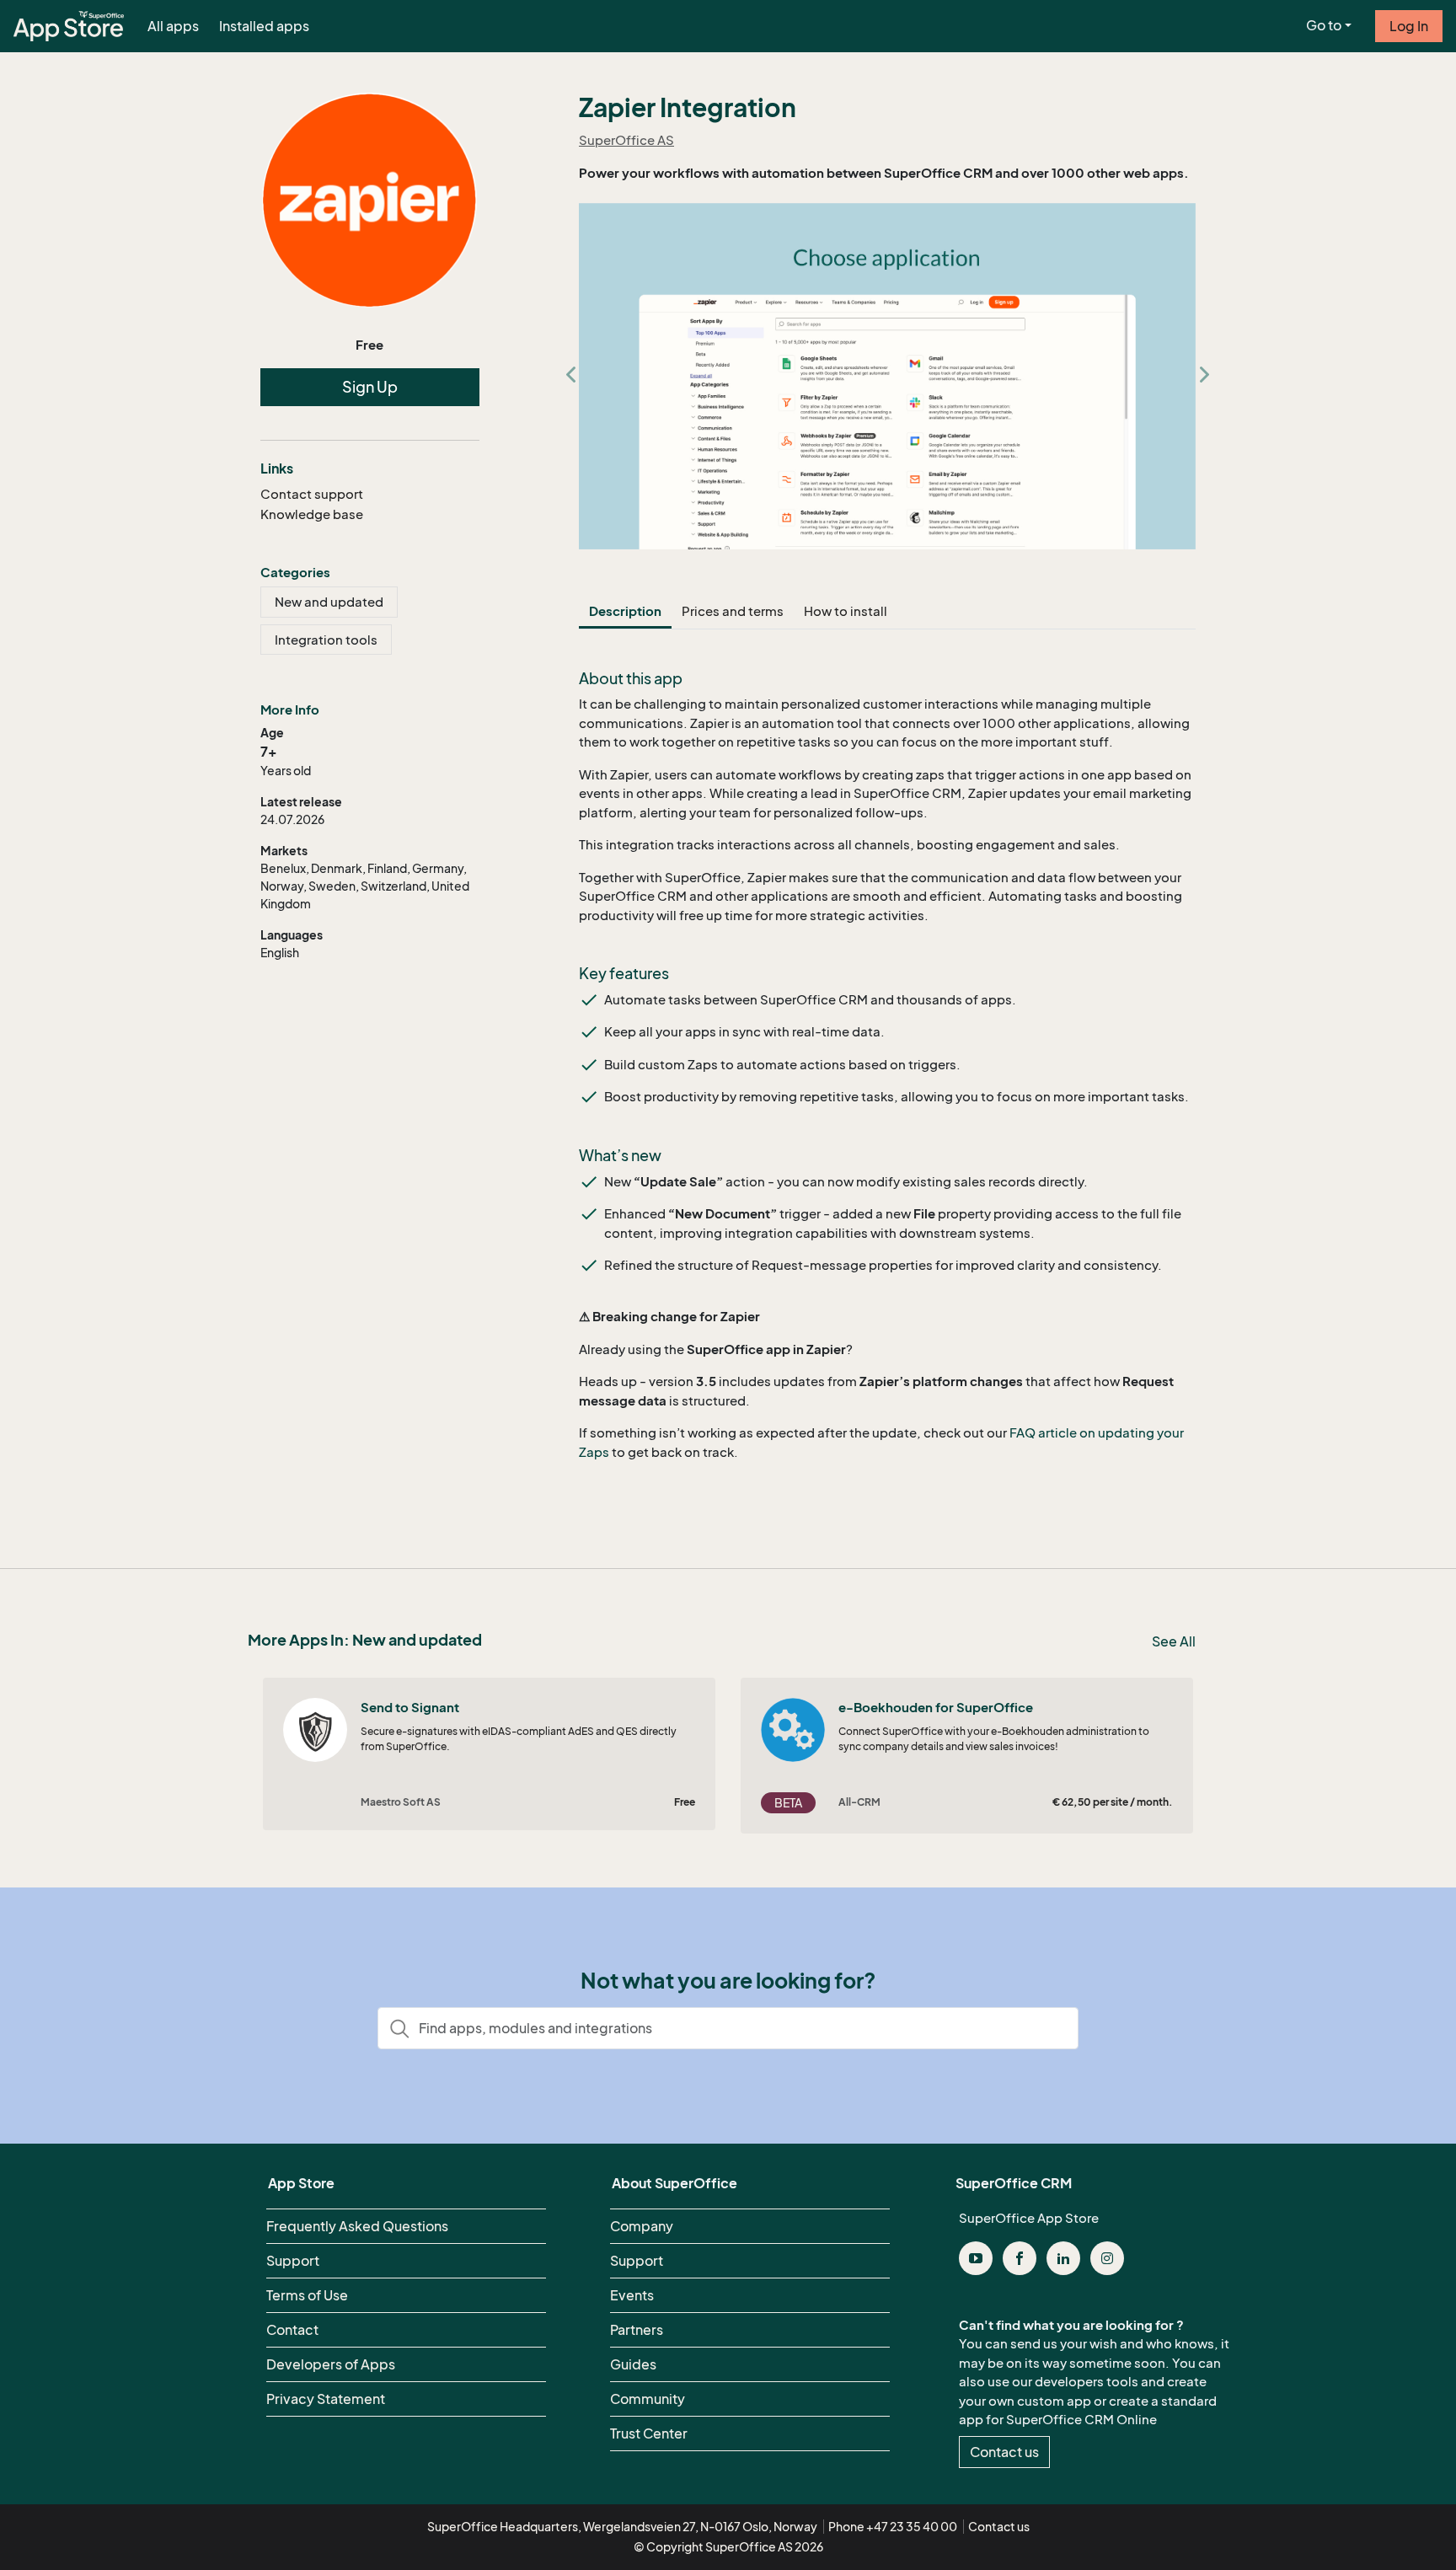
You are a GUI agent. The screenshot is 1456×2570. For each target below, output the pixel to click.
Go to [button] (1324, 25)
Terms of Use (307, 2295)
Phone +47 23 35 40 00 (893, 2527)
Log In (1409, 26)
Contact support (312, 494)
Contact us (1004, 2452)
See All (1174, 1641)
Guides (633, 2364)
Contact (292, 2330)
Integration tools (326, 640)
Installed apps (264, 26)
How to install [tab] (846, 611)
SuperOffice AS (626, 140)
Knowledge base (312, 514)
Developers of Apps (331, 2364)
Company (642, 2226)
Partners (637, 2330)
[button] (570, 377)
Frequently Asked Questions (357, 2226)
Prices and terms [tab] (733, 611)
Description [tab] (625, 611)
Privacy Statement (326, 2399)
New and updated (329, 602)
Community (648, 2399)
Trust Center (649, 2433)
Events (632, 2295)
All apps (173, 26)
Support (293, 2261)
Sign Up (370, 387)
